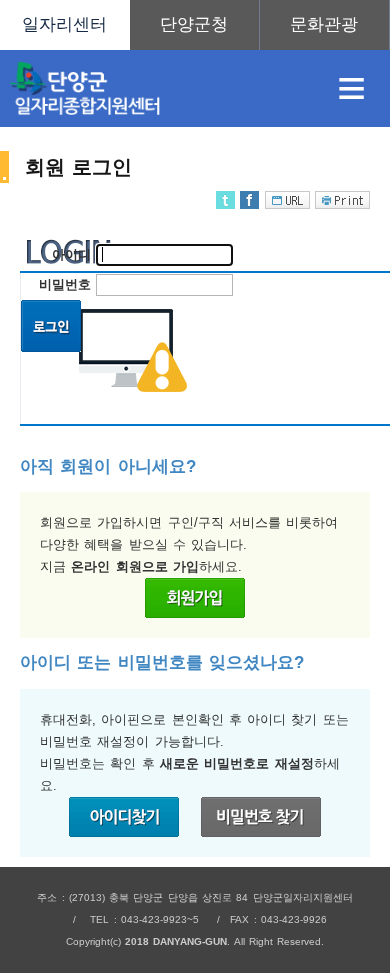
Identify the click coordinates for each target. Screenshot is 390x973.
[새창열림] (195, 25)
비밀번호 (65, 284)
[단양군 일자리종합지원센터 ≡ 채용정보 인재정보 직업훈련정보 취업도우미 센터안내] (195, 25)
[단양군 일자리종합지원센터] (156, 88)
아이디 (71, 254)
